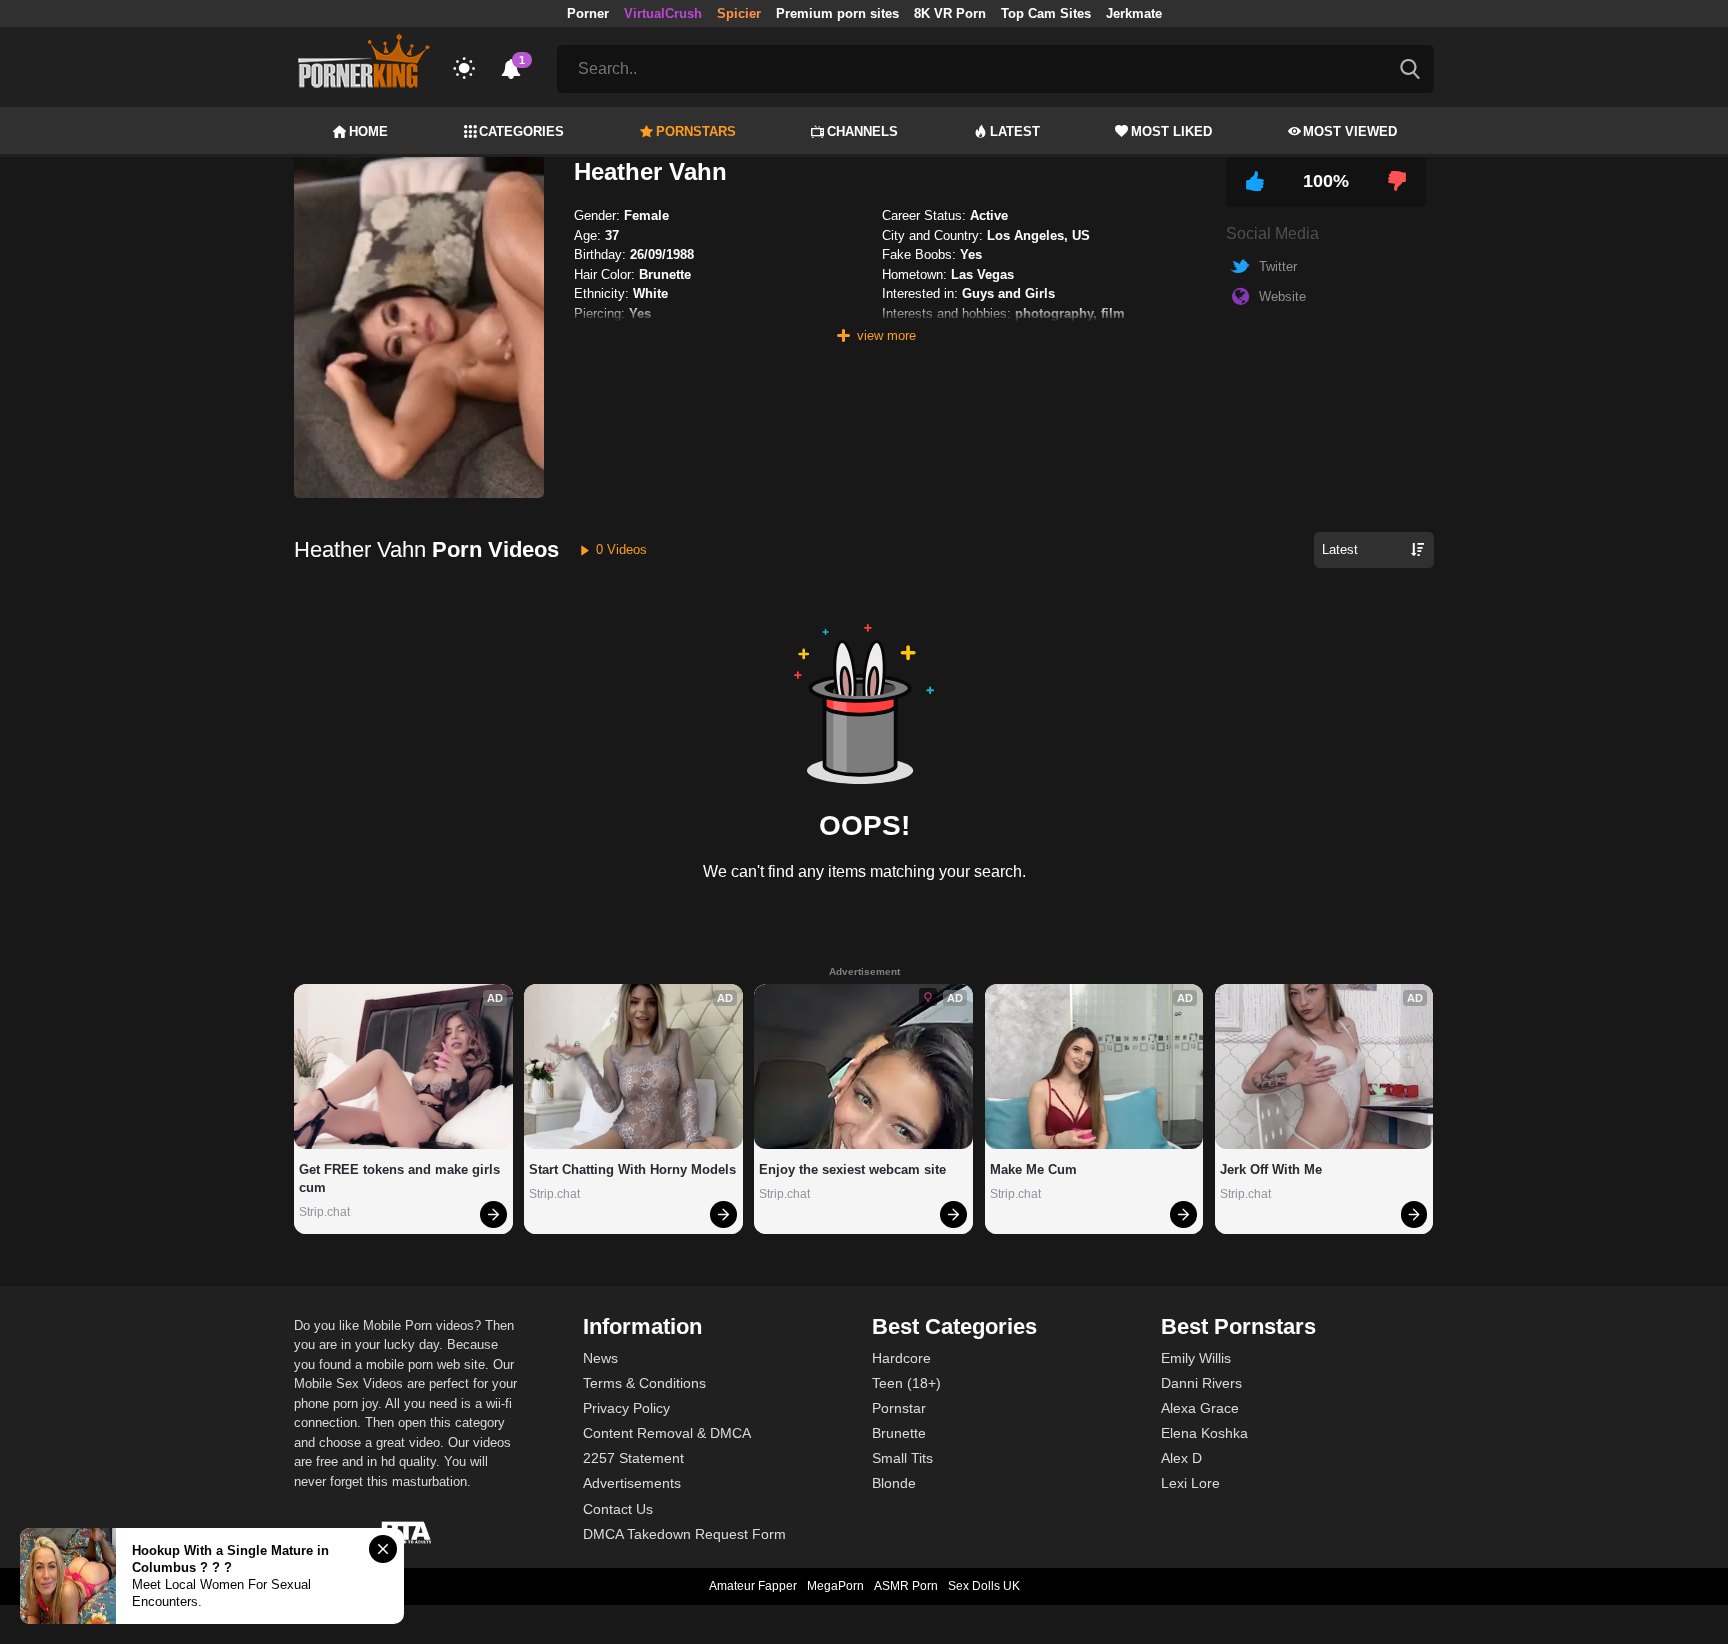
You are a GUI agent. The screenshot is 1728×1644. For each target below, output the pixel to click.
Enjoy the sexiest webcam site (852, 1169)
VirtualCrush (663, 13)
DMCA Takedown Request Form (684, 1534)
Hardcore (901, 1358)
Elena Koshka (1204, 1433)
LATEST (1015, 131)
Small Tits (902, 1458)
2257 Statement (633, 1458)
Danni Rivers (1201, 1383)
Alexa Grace (1200, 1408)
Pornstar (899, 1408)
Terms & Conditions (644, 1383)
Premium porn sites (837, 13)
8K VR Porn (950, 13)
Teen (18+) (906, 1383)
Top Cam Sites (1046, 13)
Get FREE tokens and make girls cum (401, 1178)
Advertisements (632, 1483)
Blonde (894, 1483)
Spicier (739, 13)
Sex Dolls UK (984, 1586)
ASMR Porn (906, 1586)
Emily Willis (1196, 1358)
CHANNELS (862, 131)
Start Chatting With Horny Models (632, 1169)
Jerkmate (1134, 13)
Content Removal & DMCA (667, 1433)
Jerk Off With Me (1271, 1169)
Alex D (1181, 1458)
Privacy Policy (626, 1408)
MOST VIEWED (1350, 131)
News (600, 1358)
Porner (588, 13)
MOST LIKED (1171, 131)
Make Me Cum (1033, 1169)
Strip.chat (324, 1212)
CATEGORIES (521, 131)
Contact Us (618, 1509)
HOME (368, 131)
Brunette (899, 1433)
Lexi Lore (1190, 1483)
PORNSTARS (696, 131)
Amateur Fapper (753, 1586)
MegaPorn (835, 1586)
